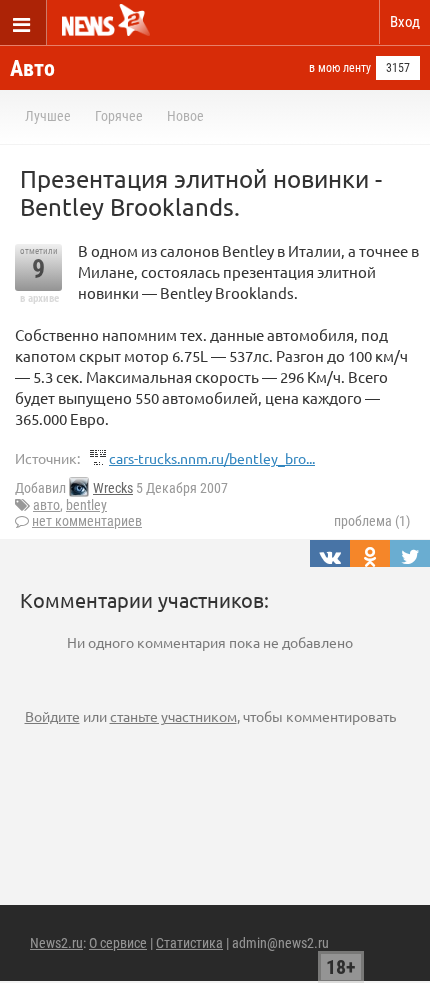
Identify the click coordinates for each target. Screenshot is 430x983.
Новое (185, 116)
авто (46, 505)
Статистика (189, 943)
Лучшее (48, 116)
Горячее (119, 116)
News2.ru (56, 943)
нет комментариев (87, 521)
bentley (86, 505)
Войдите (52, 716)
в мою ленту (340, 68)
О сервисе (118, 943)
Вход (405, 22)
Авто (32, 68)
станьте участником (173, 716)
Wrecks (113, 488)
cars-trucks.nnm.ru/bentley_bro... (212, 458)
